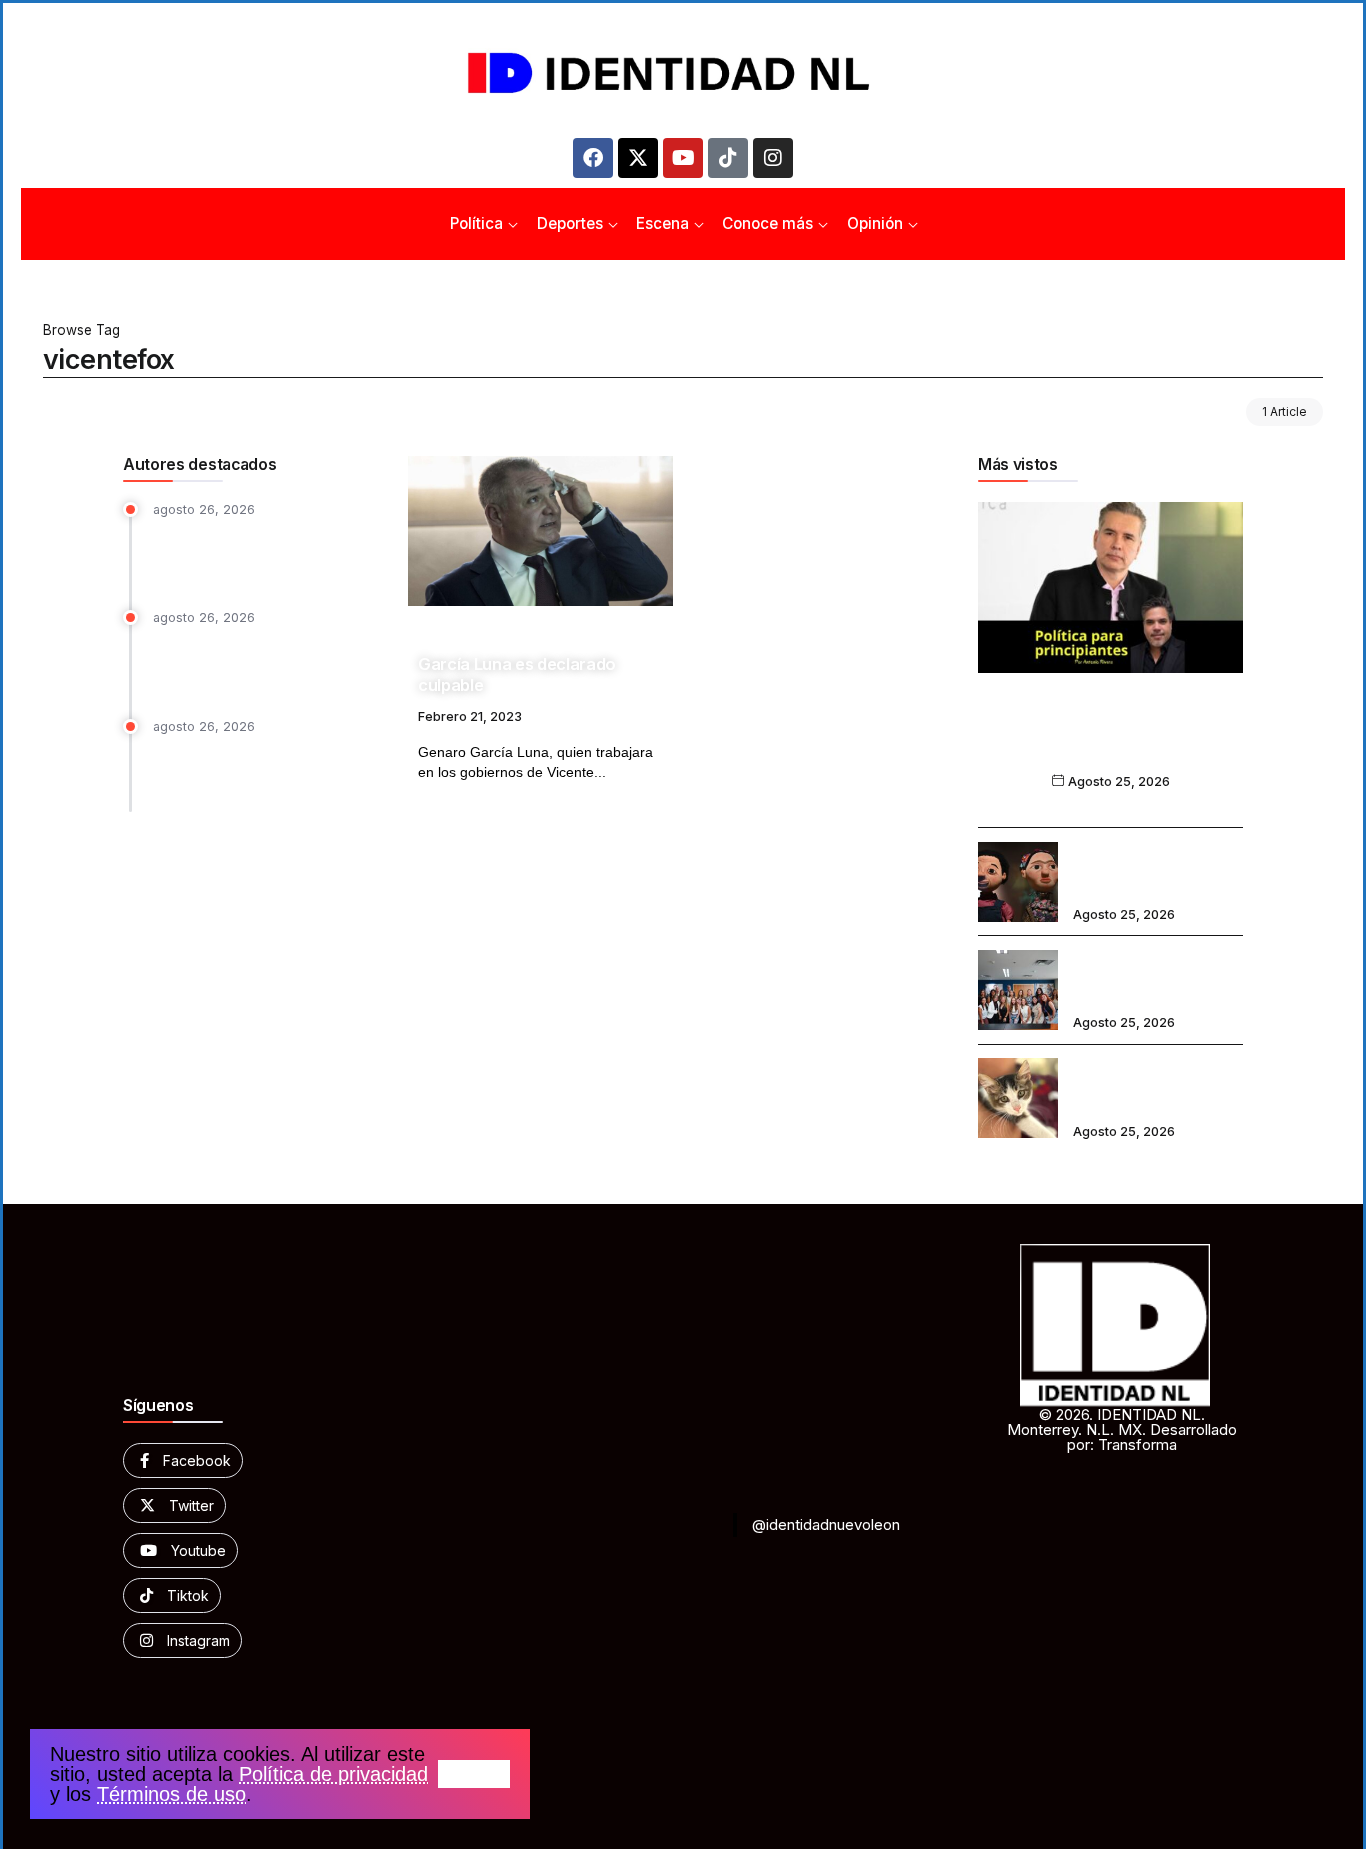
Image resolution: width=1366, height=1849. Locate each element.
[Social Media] (183, 1460)
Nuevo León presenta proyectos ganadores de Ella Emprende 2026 (1157, 976)
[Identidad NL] (683, 73)
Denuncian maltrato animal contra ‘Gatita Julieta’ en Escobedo (1144, 1084)
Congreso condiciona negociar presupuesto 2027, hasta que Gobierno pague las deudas (260, 662)
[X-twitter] (638, 158)
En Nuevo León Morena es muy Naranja (1110, 740)
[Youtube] (683, 158)
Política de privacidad (333, 1774)
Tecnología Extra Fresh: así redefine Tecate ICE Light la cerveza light (248, 553)
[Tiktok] (728, 158)
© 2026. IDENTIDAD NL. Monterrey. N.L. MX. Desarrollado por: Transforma (1122, 1429)
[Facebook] (593, 158)
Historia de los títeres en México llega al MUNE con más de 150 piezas (1157, 868)
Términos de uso (171, 1794)
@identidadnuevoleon (826, 1524)
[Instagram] (773, 158)
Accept (474, 1774)
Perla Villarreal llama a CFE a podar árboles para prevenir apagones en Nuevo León (251, 770)
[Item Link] (540, 531)
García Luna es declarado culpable (517, 674)
